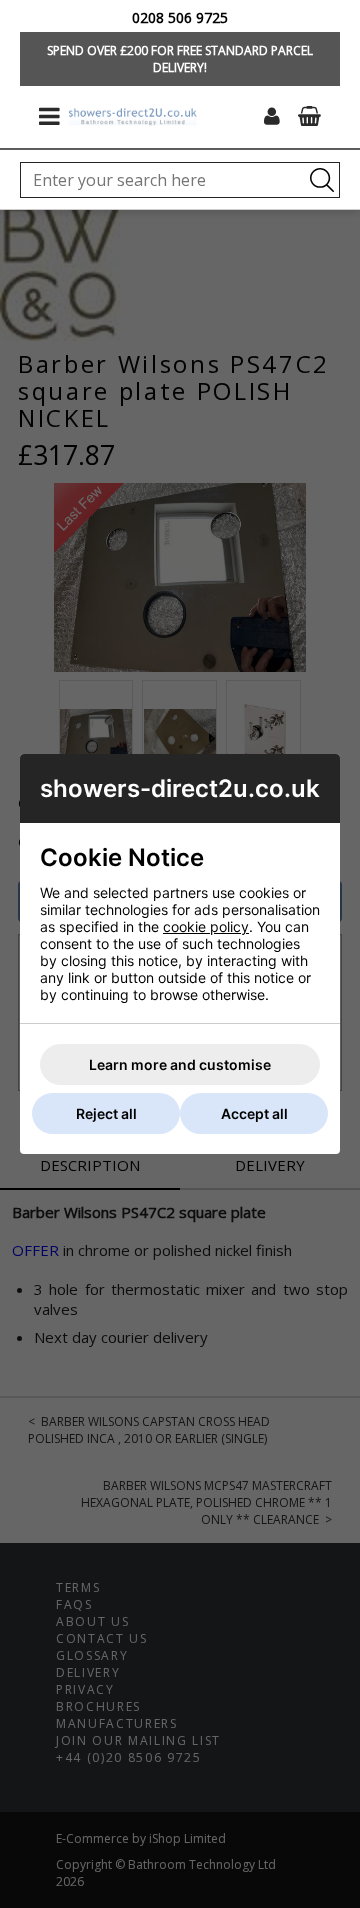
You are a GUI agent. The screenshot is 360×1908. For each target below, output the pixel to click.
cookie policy (206, 926)
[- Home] (133, 117)
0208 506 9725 (180, 17)
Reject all (106, 1113)
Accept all (254, 1113)
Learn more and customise (180, 1064)
